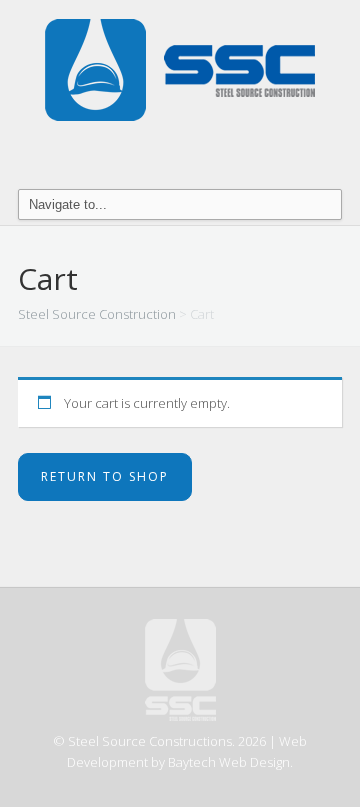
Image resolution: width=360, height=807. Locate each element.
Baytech (192, 762)
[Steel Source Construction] (180, 69)
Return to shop (105, 476)
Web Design (254, 762)
